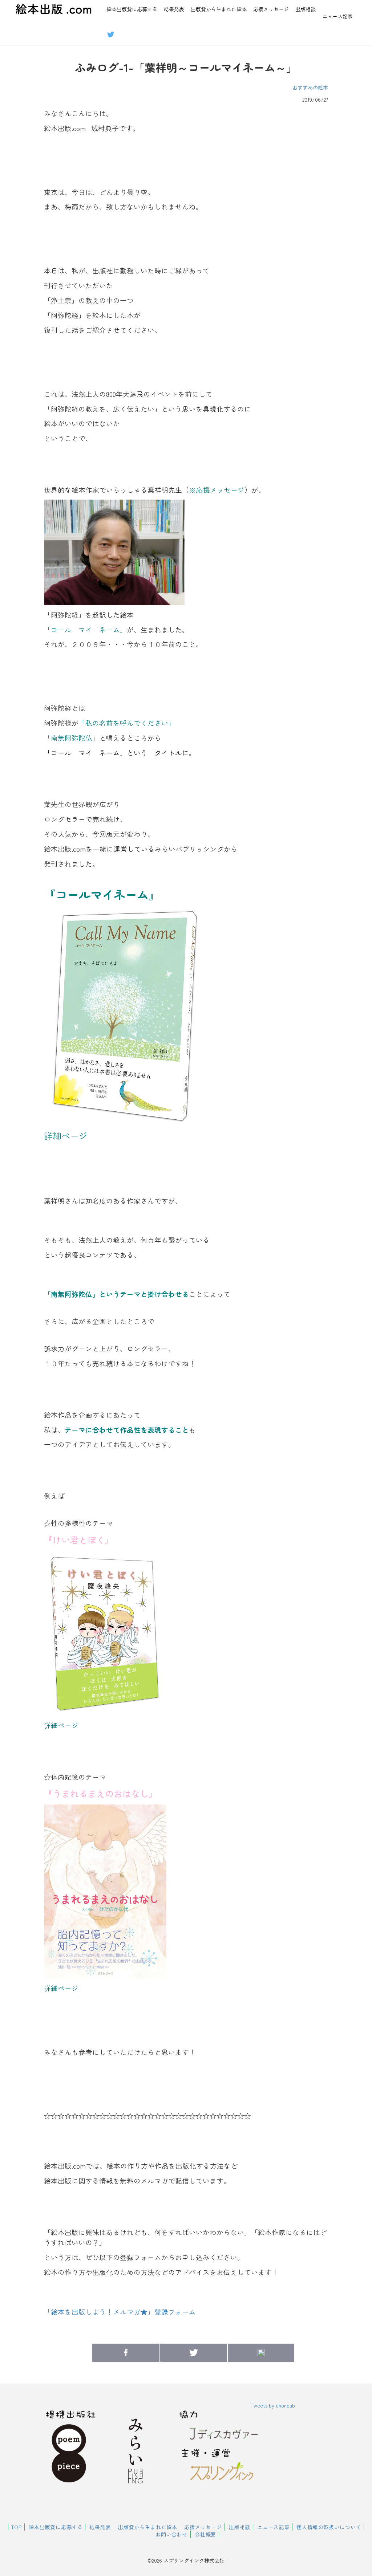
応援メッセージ (271, 9)
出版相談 (306, 9)
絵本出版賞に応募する (132, 9)
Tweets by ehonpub (273, 2405)
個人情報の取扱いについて (329, 2527)
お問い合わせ (172, 2534)
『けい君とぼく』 (79, 1540)
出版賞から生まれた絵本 (219, 9)
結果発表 (174, 9)
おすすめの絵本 (310, 88)
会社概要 (205, 2534)
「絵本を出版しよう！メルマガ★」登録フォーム (120, 2312)
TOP (17, 2527)
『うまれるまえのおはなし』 (101, 1793)
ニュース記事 (337, 16)
